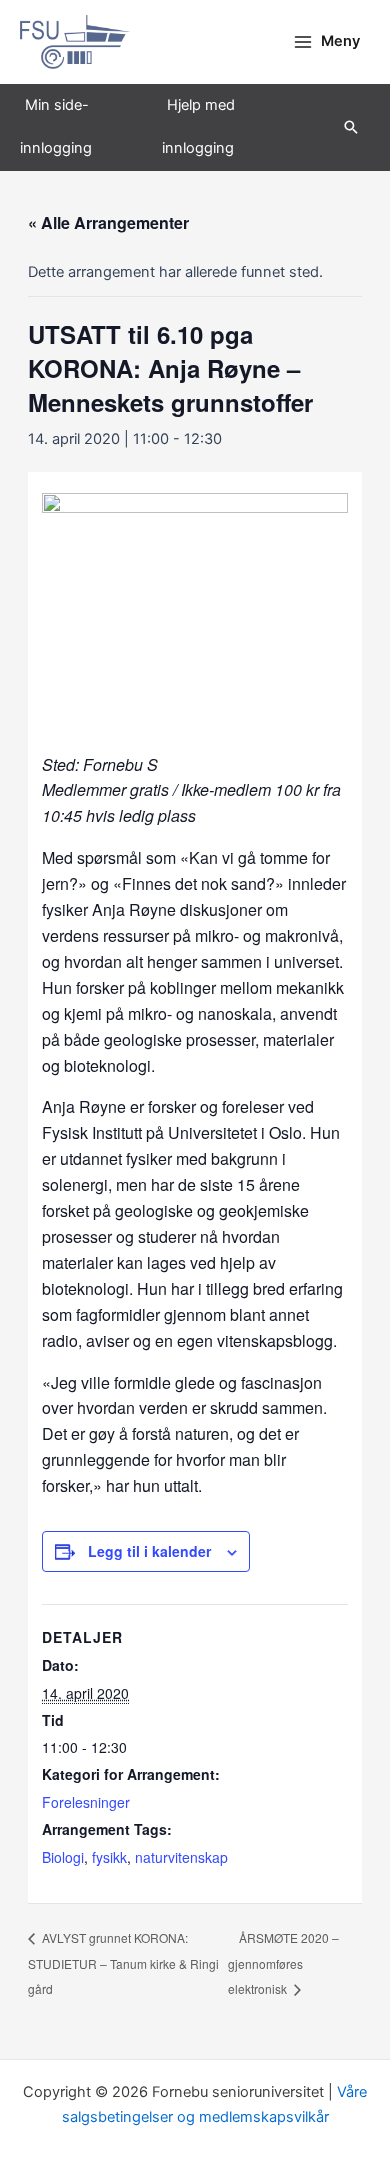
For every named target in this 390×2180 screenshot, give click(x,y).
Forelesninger (86, 1802)
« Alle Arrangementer (108, 222)
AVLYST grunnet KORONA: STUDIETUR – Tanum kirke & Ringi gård (123, 1963)
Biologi (63, 1857)
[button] (351, 127)
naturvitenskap (181, 1857)
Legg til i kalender (149, 1551)
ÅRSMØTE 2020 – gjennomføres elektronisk (283, 1963)
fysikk (109, 1857)
